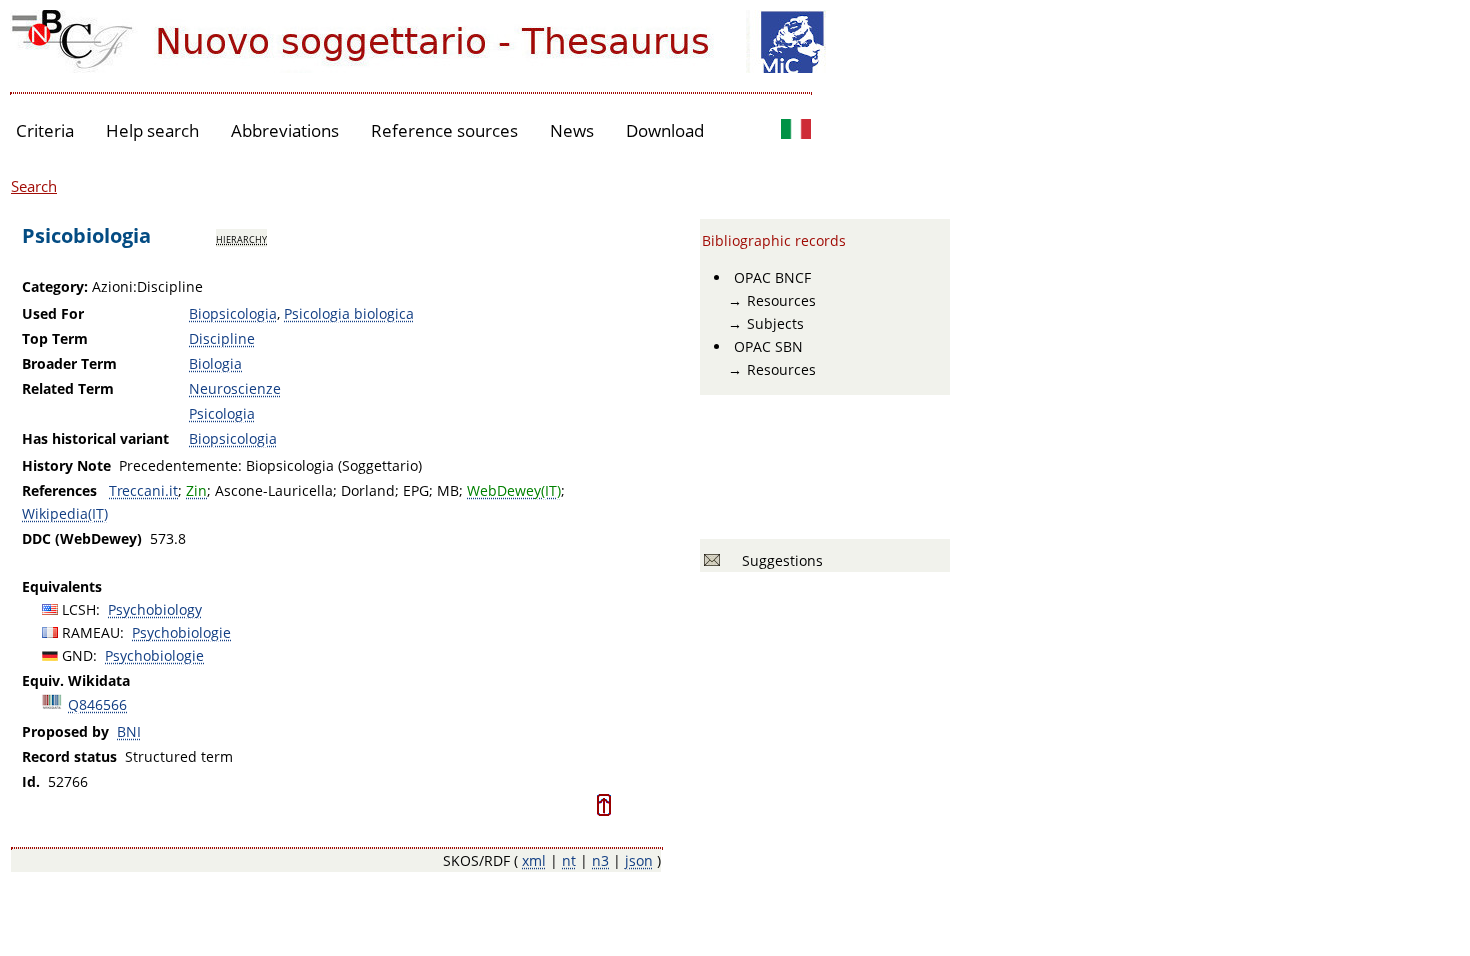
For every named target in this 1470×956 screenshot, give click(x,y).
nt (569, 860)
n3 (600, 860)
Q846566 (97, 704)
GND (77, 655)
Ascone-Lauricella (274, 490)
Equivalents (62, 586)
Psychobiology (155, 609)
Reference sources (444, 130)
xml (534, 860)
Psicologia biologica (349, 313)
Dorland (368, 490)
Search (34, 186)
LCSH (79, 609)
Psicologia (222, 413)
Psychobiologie (181, 632)
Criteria (45, 130)
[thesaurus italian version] (796, 131)
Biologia (215, 363)
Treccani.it (143, 490)
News (572, 130)
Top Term (55, 338)
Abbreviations (285, 130)
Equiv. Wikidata (76, 680)
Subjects (775, 323)
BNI (129, 731)
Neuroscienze (235, 388)
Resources (781, 300)
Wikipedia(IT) (65, 513)
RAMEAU (91, 632)
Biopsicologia (233, 313)
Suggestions (778, 560)
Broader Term (69, 363)
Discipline (222, 338)
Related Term (68, 388)
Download (665, 130)
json (639, 860)
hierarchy (241, 238)
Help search (152, 130)
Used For (53, 313)
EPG (416, 490)
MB (448, 490)
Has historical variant (95, 438)
